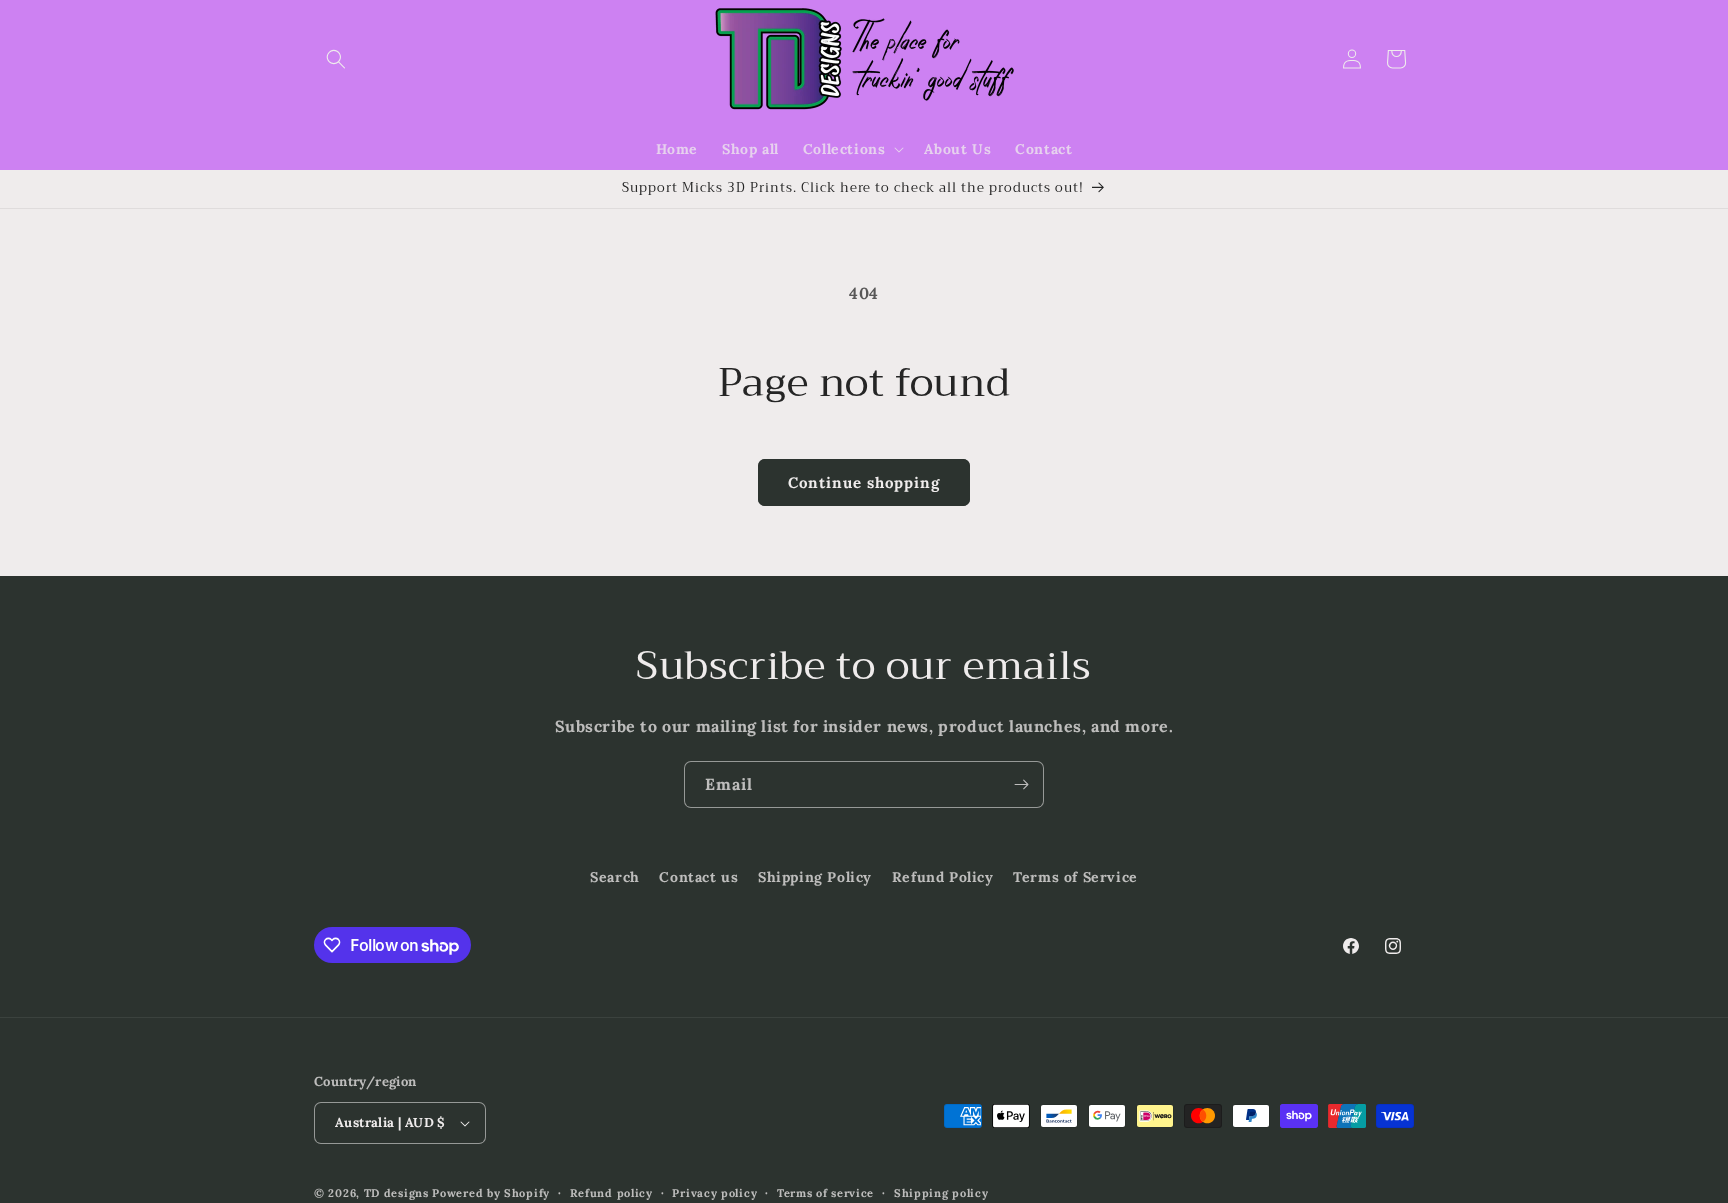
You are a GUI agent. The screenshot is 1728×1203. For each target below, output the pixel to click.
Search (615, 877)
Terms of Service (1075, 877)
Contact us (698, 877)
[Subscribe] (1021, 784)
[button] (336, 59)
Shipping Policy (815, 877)
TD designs (396, 1193)
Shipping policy (941, 1193)
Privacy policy (714, 1193)
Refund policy (611, 1193)
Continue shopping (864, 482)
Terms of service (825, 1193)
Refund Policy (943, 877)
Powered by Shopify (491, 1193)
